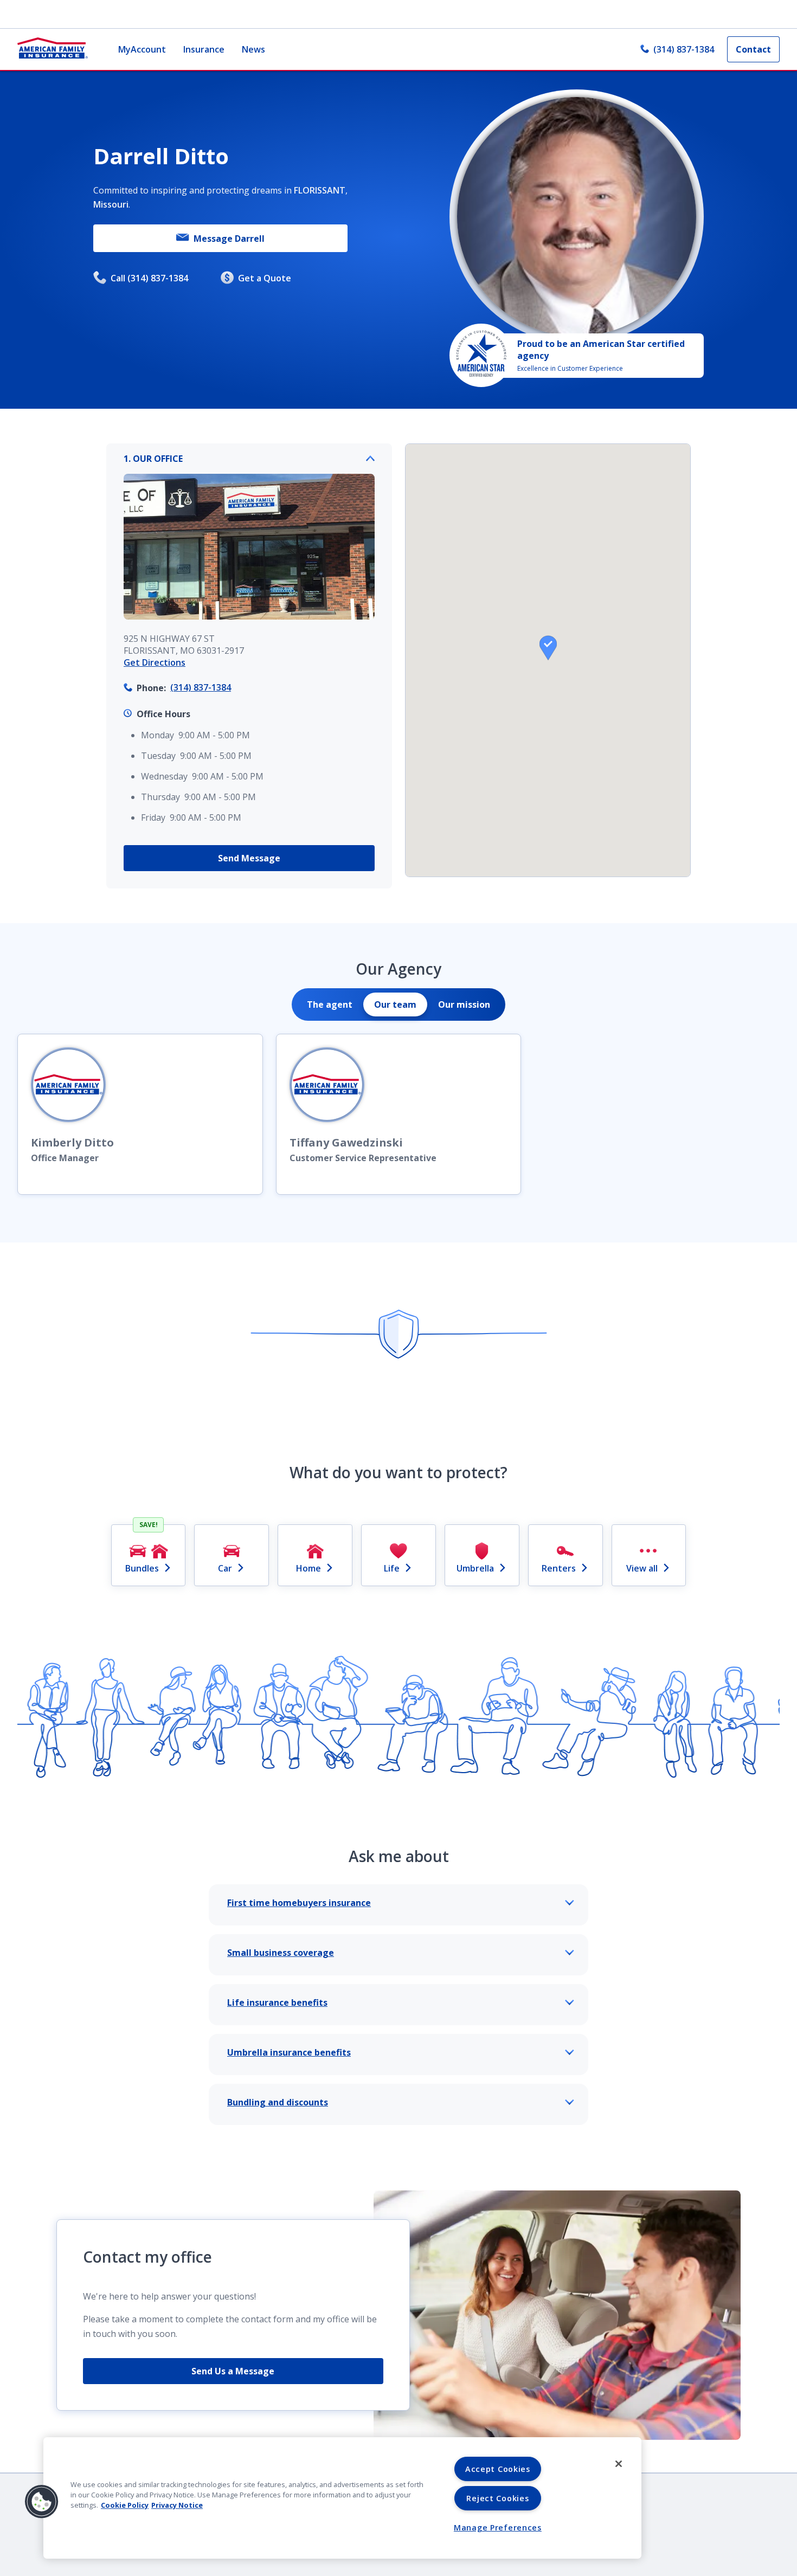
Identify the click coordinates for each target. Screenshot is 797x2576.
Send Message (249, 858)
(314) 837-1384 (684, 49)
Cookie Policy (125, 2505)
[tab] (330, 1004)
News (253, 49)
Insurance (204, 49)
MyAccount (142, 49)
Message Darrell (229, 239)
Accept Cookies (498, 2469)
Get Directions (155, 662)
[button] (548, 648)
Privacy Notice (177, 2505)
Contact (753, 49)
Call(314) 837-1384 (149, 278)
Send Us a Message (233, 2371)
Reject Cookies (497, 2498)
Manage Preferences (498, 2527)
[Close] (619, 2464)
